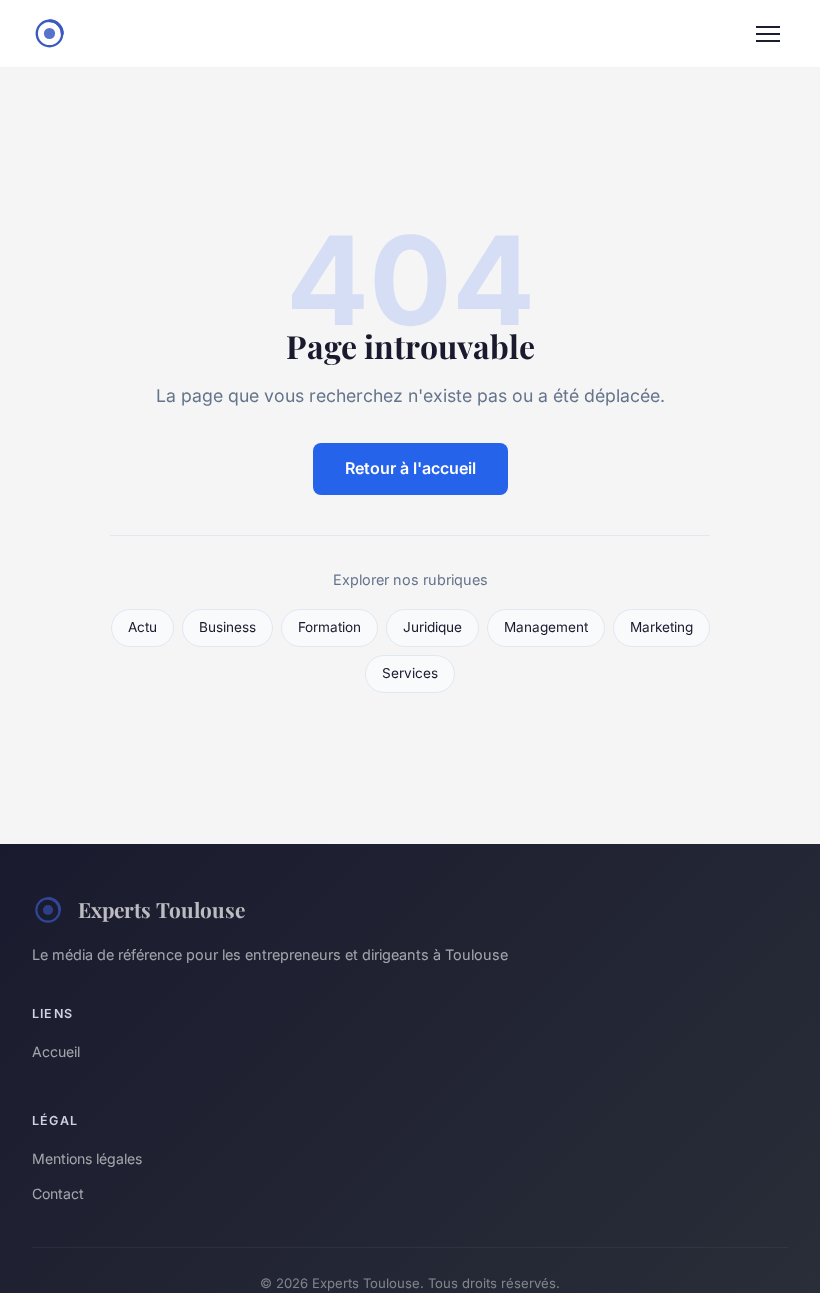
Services (410, 673)
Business (227, 627)
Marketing (661, 627)
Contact (58, 1193)
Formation (329, 627)
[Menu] (768, 34)
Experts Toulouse (161, 909)
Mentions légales (87, 1158)
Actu (142, 627)
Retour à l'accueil (410, 468)
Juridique (432, 627)
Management (546, 627)
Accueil (56, 1051)
